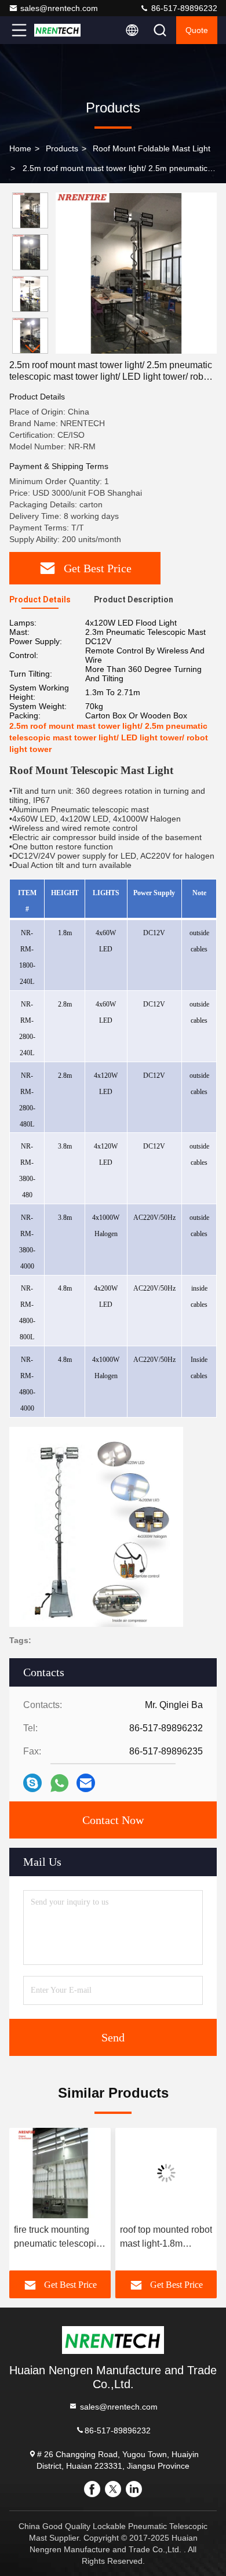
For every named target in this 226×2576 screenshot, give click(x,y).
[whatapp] (59, 1783)
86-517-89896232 (183, 8)
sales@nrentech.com (59, 8)
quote (197, 30)
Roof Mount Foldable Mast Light (152, 148)
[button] (33, 349)
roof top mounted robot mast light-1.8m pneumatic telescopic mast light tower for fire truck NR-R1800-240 (166, 2238)
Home (20, 148)
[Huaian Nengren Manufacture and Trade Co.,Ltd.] (57, 30)
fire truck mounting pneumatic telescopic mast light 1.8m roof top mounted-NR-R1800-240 (57, 2238)
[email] (86, 1783)
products (62, 148)
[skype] (32, 1783)
